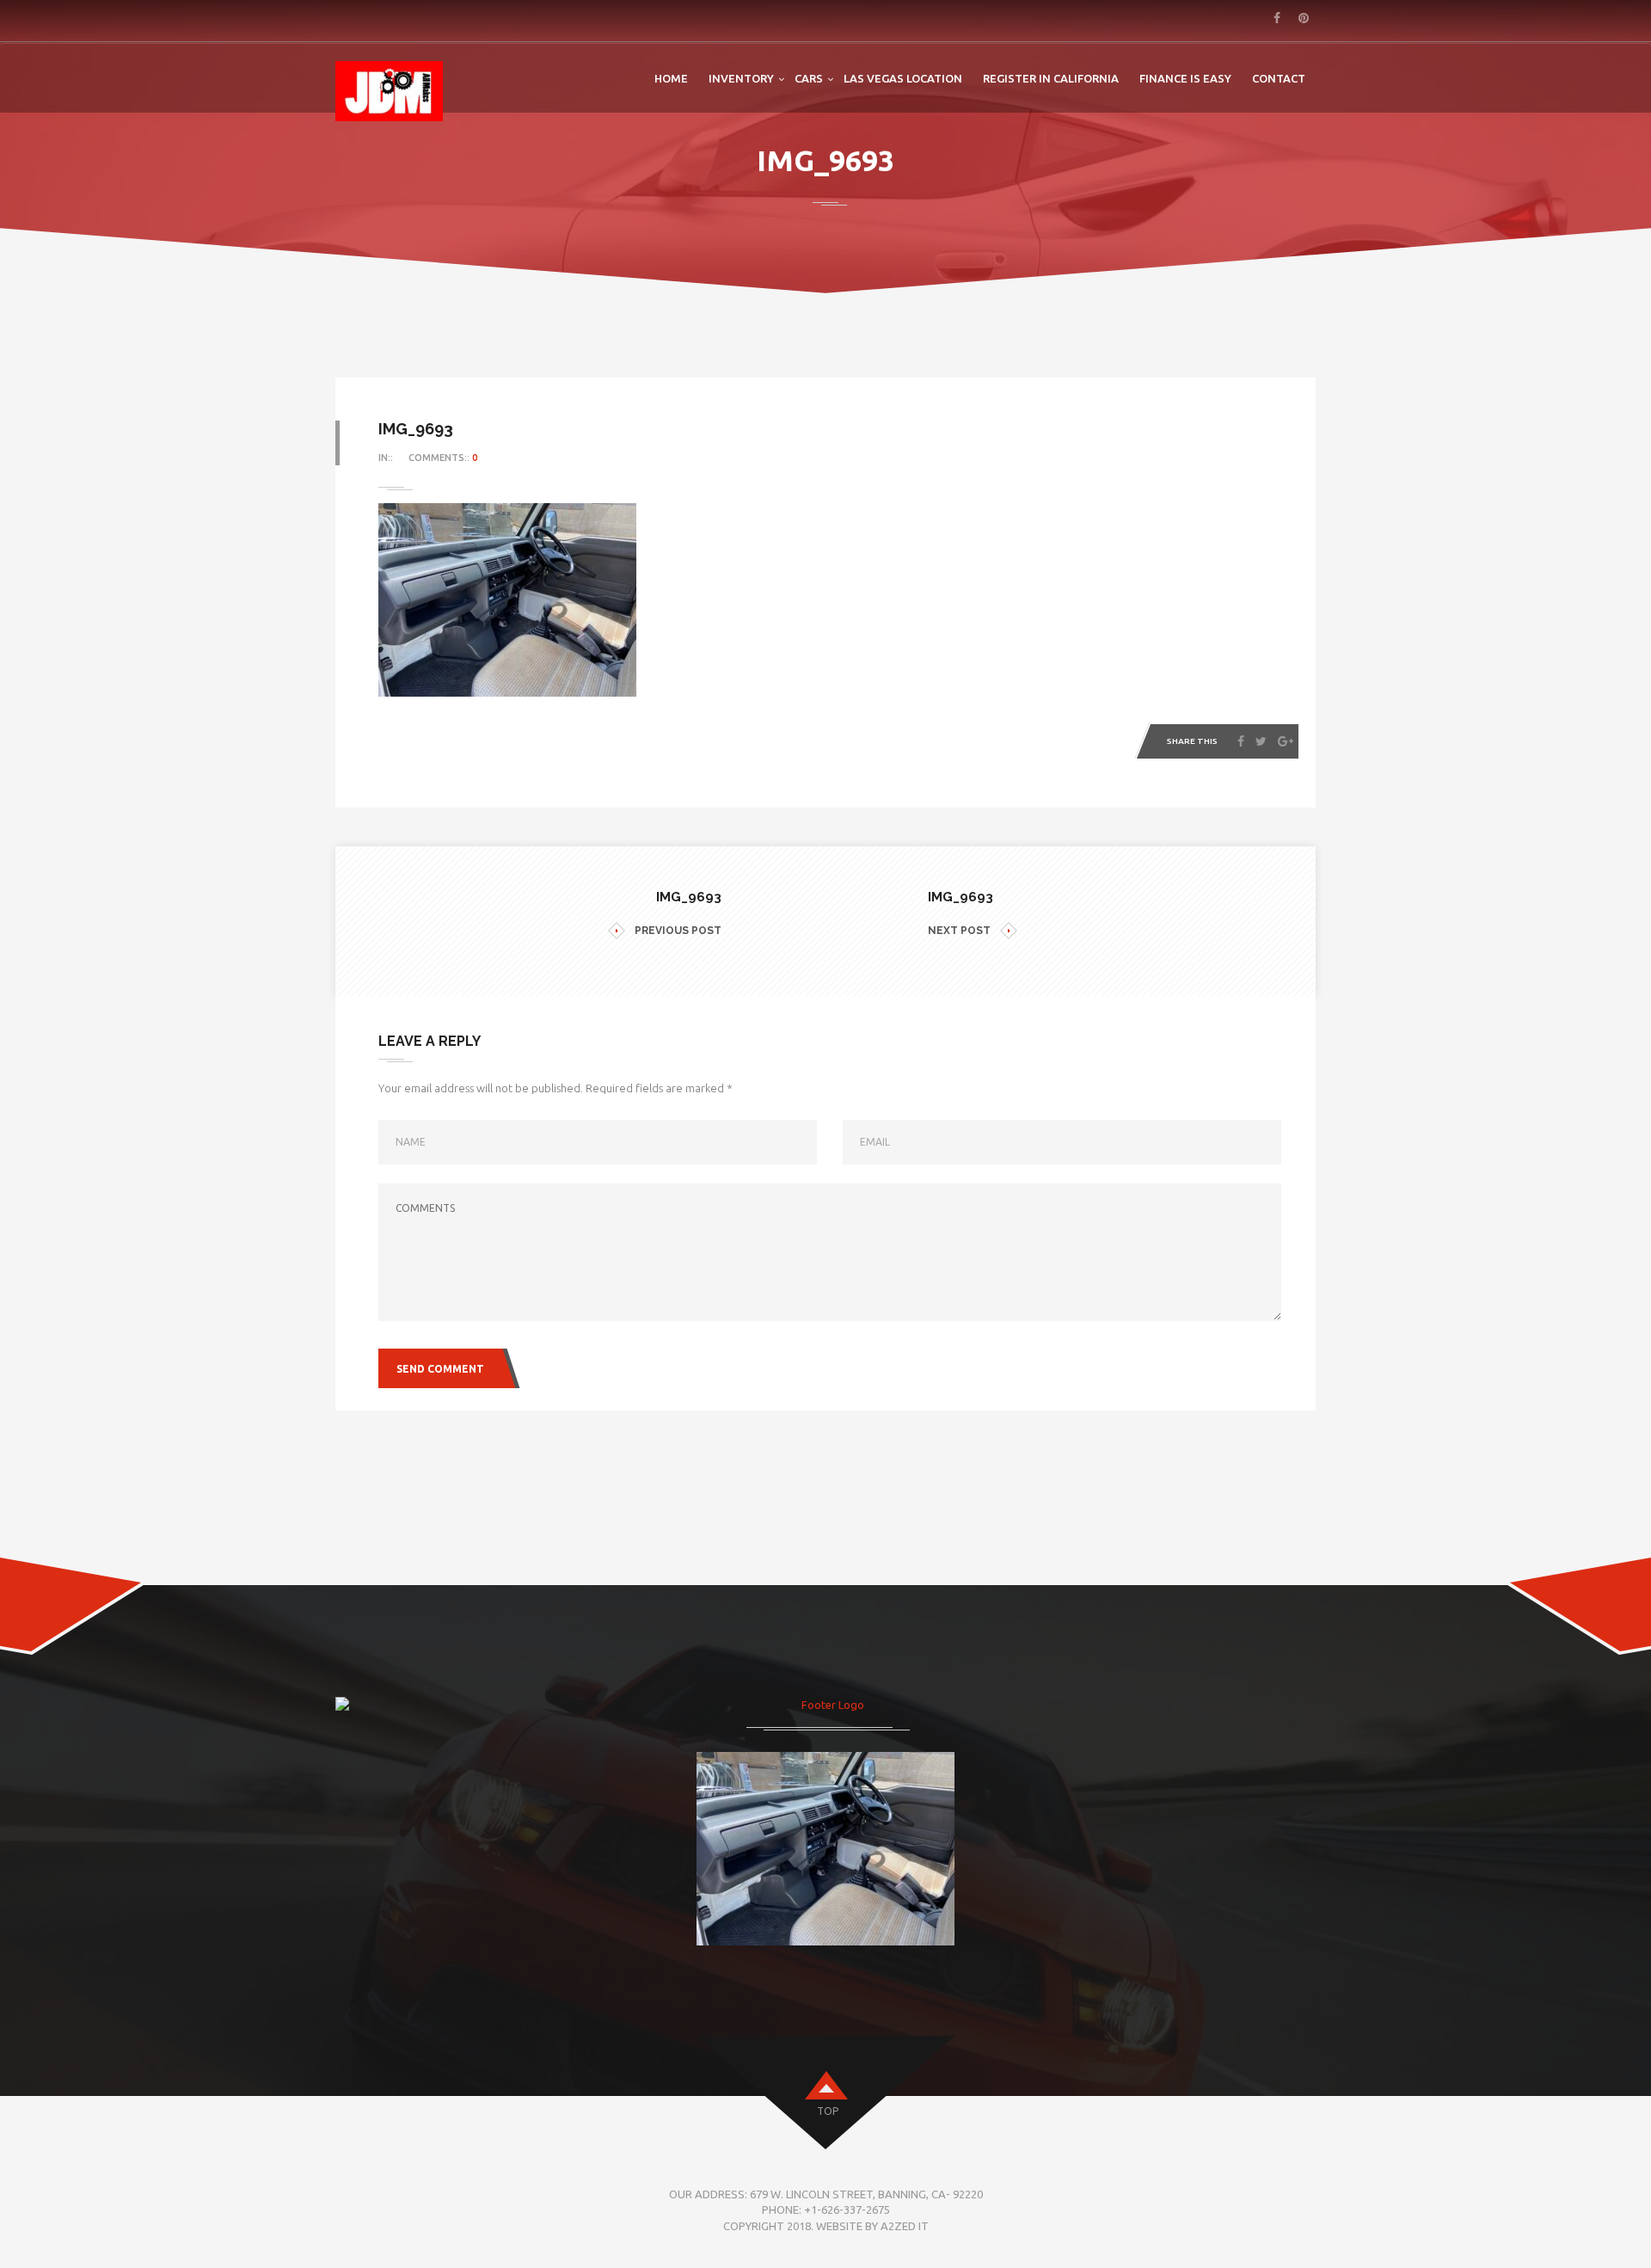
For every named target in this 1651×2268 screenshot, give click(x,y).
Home (671, 78)
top (828, 2111)
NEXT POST (959, 931)
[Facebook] (1241, 741)
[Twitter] (1261, 741)
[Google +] (1286, 741)
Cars (809, 78)
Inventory (741, 78)
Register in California (1051, 78)
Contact (1279, 78)
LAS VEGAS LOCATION (903, 78)
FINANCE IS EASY (1185, 78)
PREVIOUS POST (678, 931)
